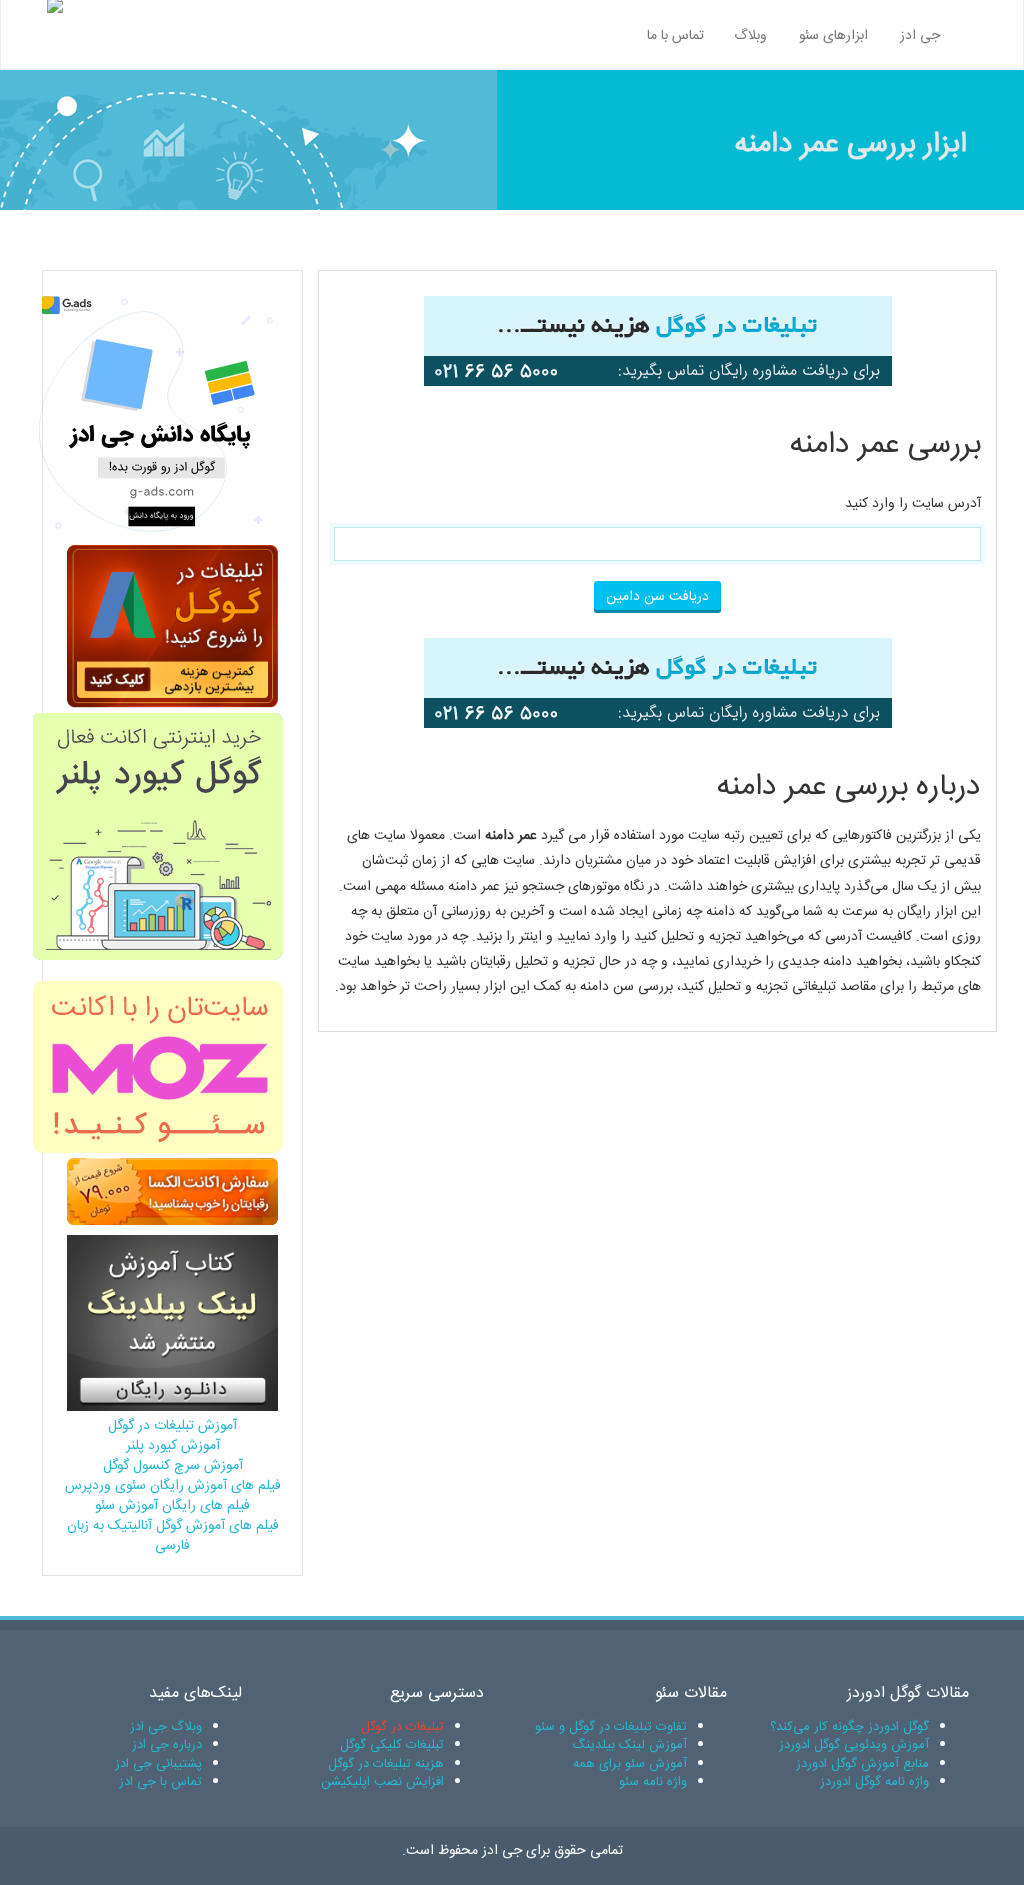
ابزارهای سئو (833, 36)
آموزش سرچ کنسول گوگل (173, 1466)
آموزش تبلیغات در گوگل (172, 1426)
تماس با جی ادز (160, 1782)
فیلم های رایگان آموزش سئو (172, 1506)
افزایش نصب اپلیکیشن (382, 1782)
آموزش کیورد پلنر (173, 1446)
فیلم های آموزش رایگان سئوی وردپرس (173, 1486)
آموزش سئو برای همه (630, 1764)
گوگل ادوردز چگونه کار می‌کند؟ (849, 1727)
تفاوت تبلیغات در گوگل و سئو (611, 1727)
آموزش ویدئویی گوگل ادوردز (854, 1745)
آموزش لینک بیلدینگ (629, 1745)
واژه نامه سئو (653, 1782)
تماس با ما (675, 36)
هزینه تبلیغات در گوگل (386, 1764)
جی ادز (920, 36)
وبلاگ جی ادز (166, 1727)
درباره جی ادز (167, 1745)
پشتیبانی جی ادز (158, 1764)
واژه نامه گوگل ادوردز (874, 1782)
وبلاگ (750, 36)
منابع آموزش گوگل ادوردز (862, 1764)
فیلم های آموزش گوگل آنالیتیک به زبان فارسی (173, 1536)
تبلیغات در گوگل (402, 1727)
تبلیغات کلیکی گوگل (392, 1745)
